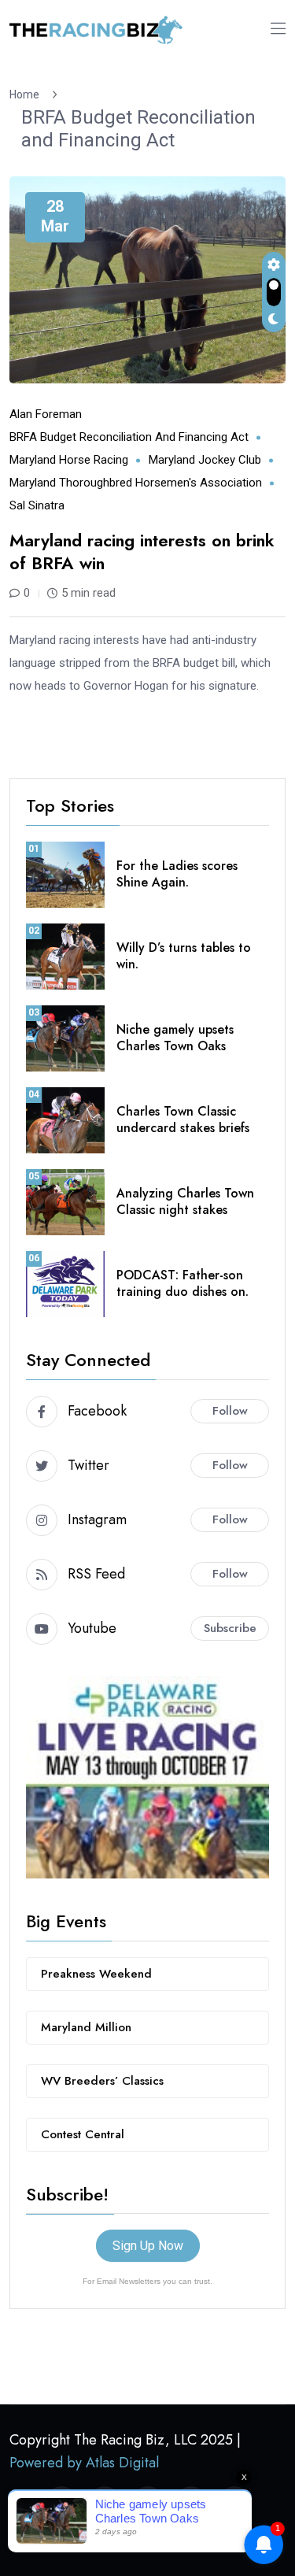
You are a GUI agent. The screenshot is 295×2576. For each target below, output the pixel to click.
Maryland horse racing (69, 460)
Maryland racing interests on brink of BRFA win (142, 551)
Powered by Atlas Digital (84, 2463)
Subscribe (230, 1628)
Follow (230, 1411)
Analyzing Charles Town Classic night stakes (185, 1201)
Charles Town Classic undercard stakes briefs (183, 1120)
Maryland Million (86, 2027)
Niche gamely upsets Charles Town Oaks (175, 1038)
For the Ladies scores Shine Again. (177, 874)
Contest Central (83, 2134)
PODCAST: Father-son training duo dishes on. (183, 1283)
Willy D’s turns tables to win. (184, 956)
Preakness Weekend (96, 1974)
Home (27, 94)
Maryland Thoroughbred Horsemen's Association (136, 483)
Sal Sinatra (37, 505)
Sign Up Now (148, 2246)
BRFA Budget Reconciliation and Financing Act (138, 129)
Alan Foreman (46, 414)
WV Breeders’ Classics (102, 2081)
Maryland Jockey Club (205, 460)
